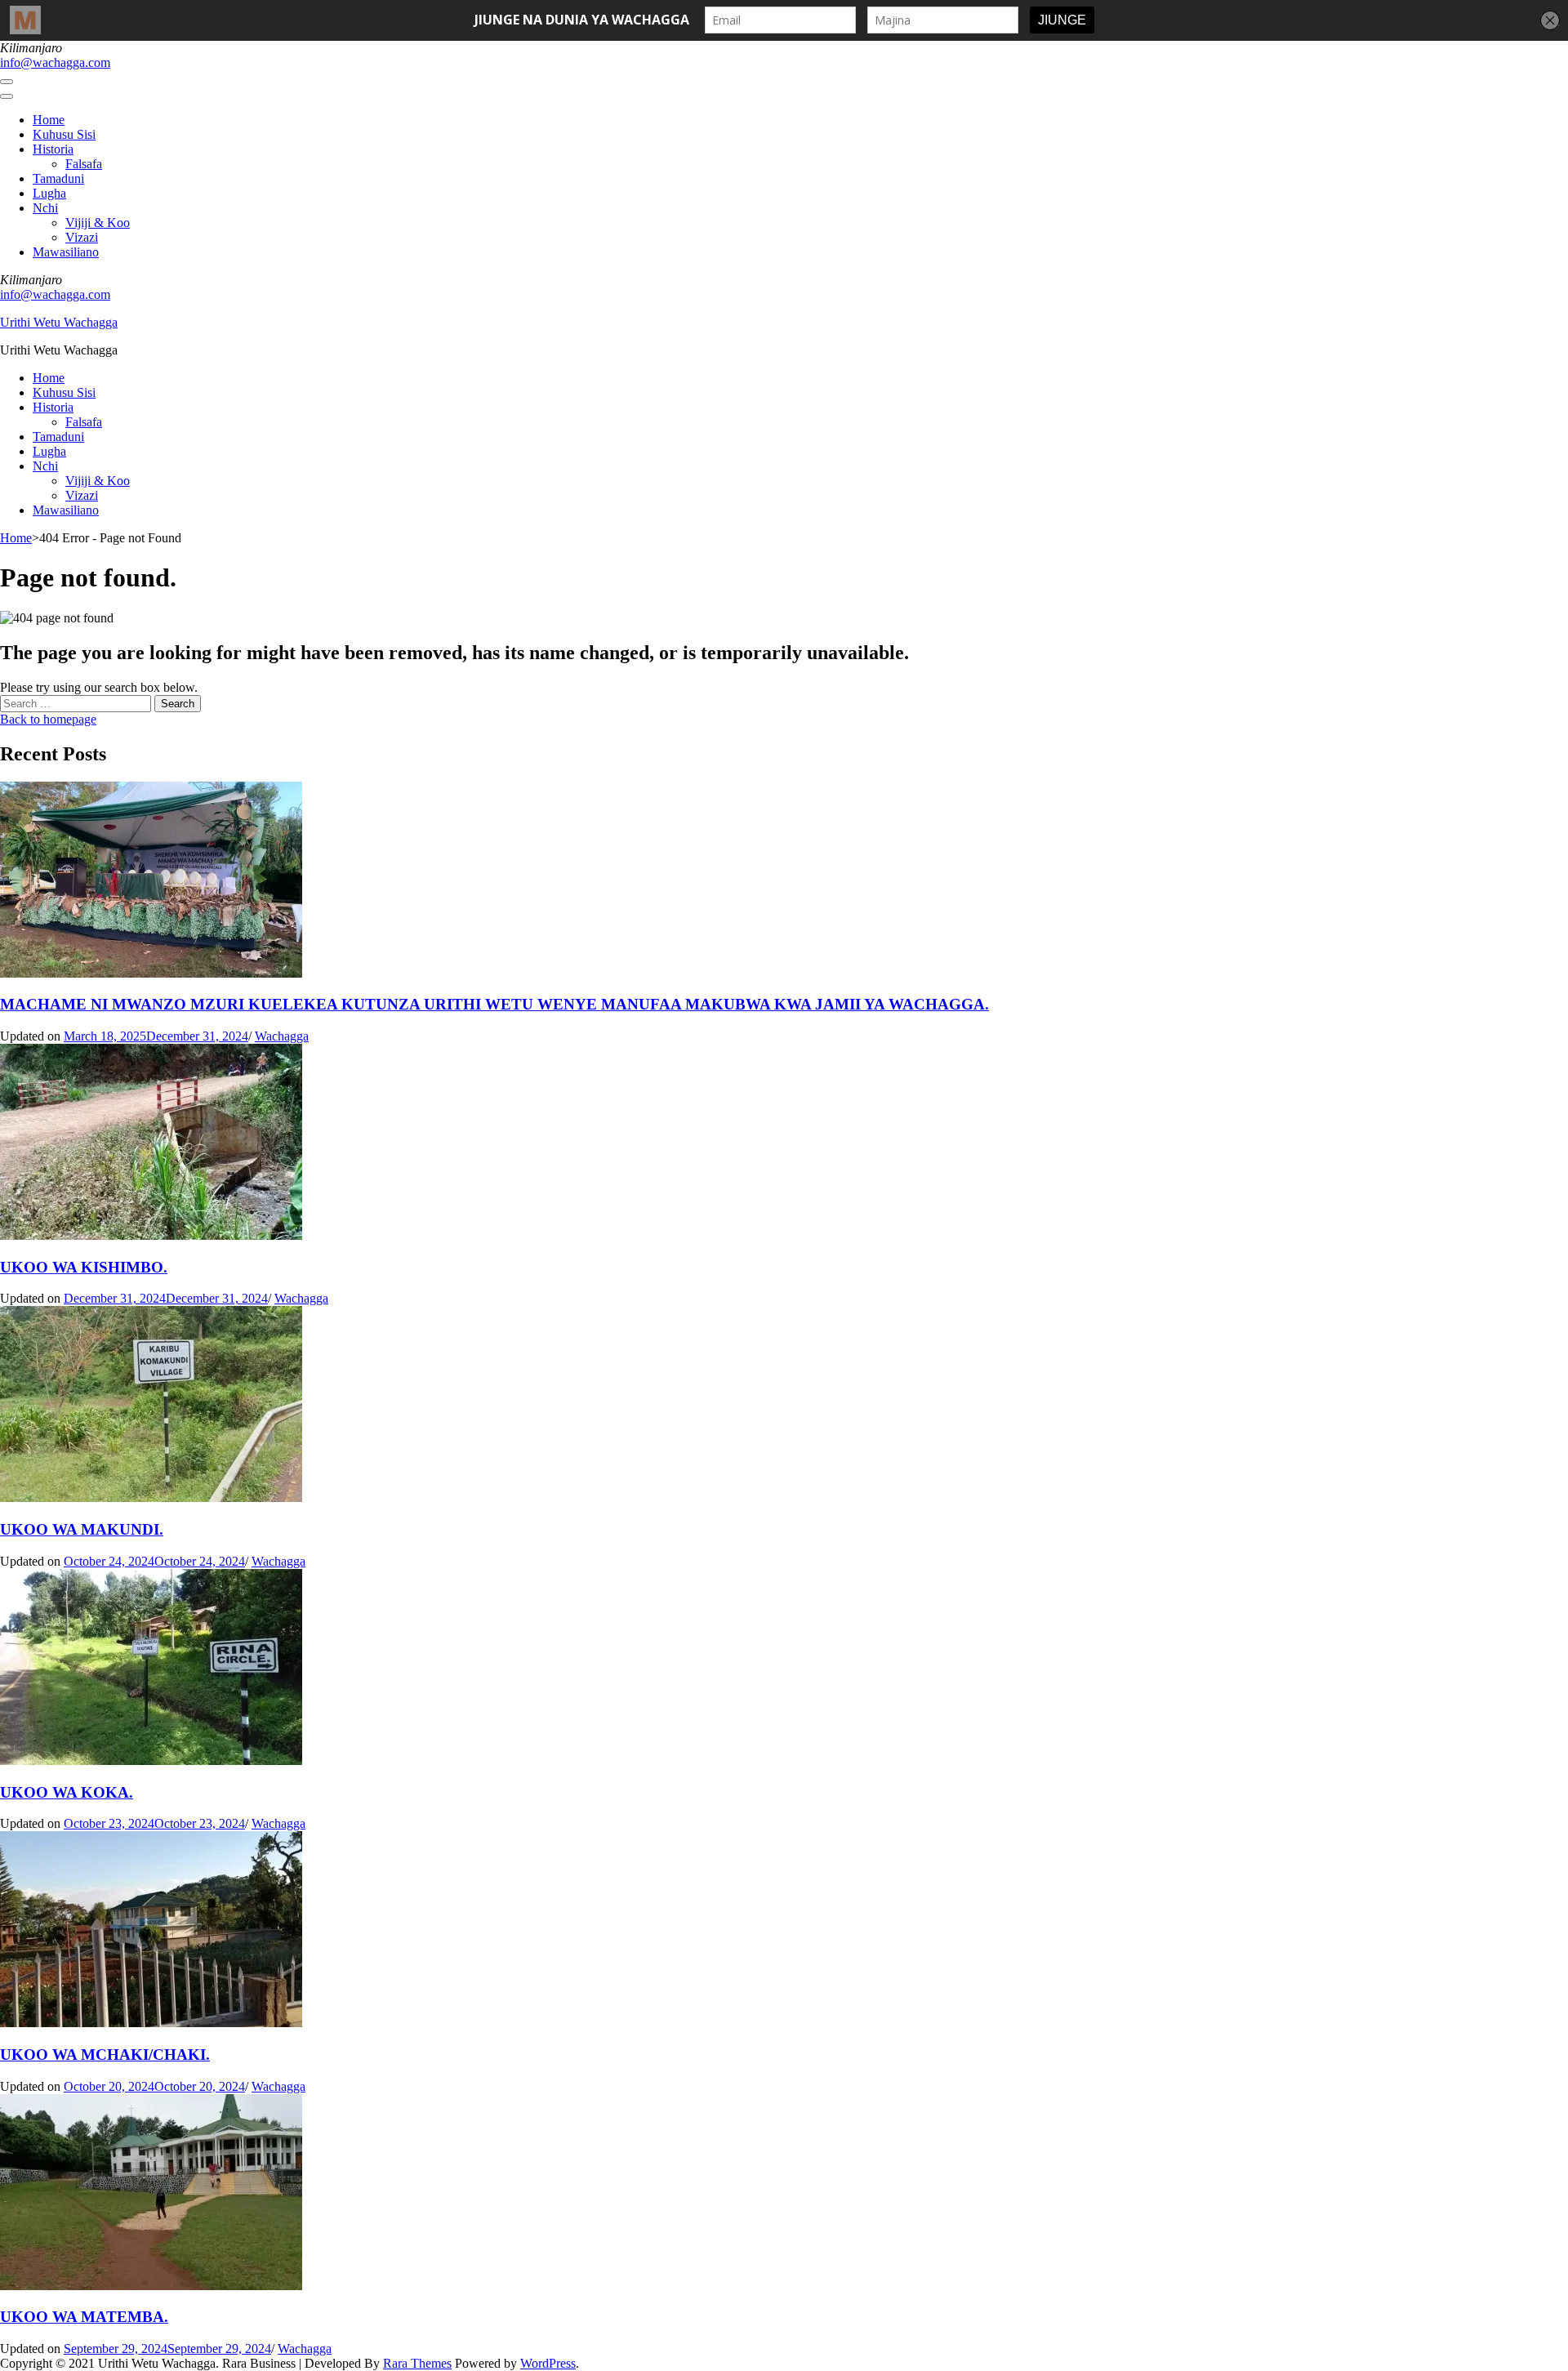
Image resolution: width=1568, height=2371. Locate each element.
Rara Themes (417, 2363)
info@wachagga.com (55, 62)
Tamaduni (58, 178)
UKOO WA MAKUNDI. (82, 1529)
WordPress (548, 2363)
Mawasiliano (66, 252)
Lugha (49, 193)
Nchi (45, 208)
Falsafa (84, 164)
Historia (53, 149)
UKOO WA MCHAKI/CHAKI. (105, 2055)
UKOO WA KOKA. (67, 1792)
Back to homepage (48, 719)
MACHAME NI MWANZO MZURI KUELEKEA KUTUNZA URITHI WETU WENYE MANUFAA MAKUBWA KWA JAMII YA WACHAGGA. (494, 1004)
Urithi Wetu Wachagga (59, 322)
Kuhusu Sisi (64, 134)
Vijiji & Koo (98, 223)
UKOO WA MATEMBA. (84, 2317)
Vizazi (82, 237)
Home (49, 120)
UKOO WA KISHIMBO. (84, 1267)
